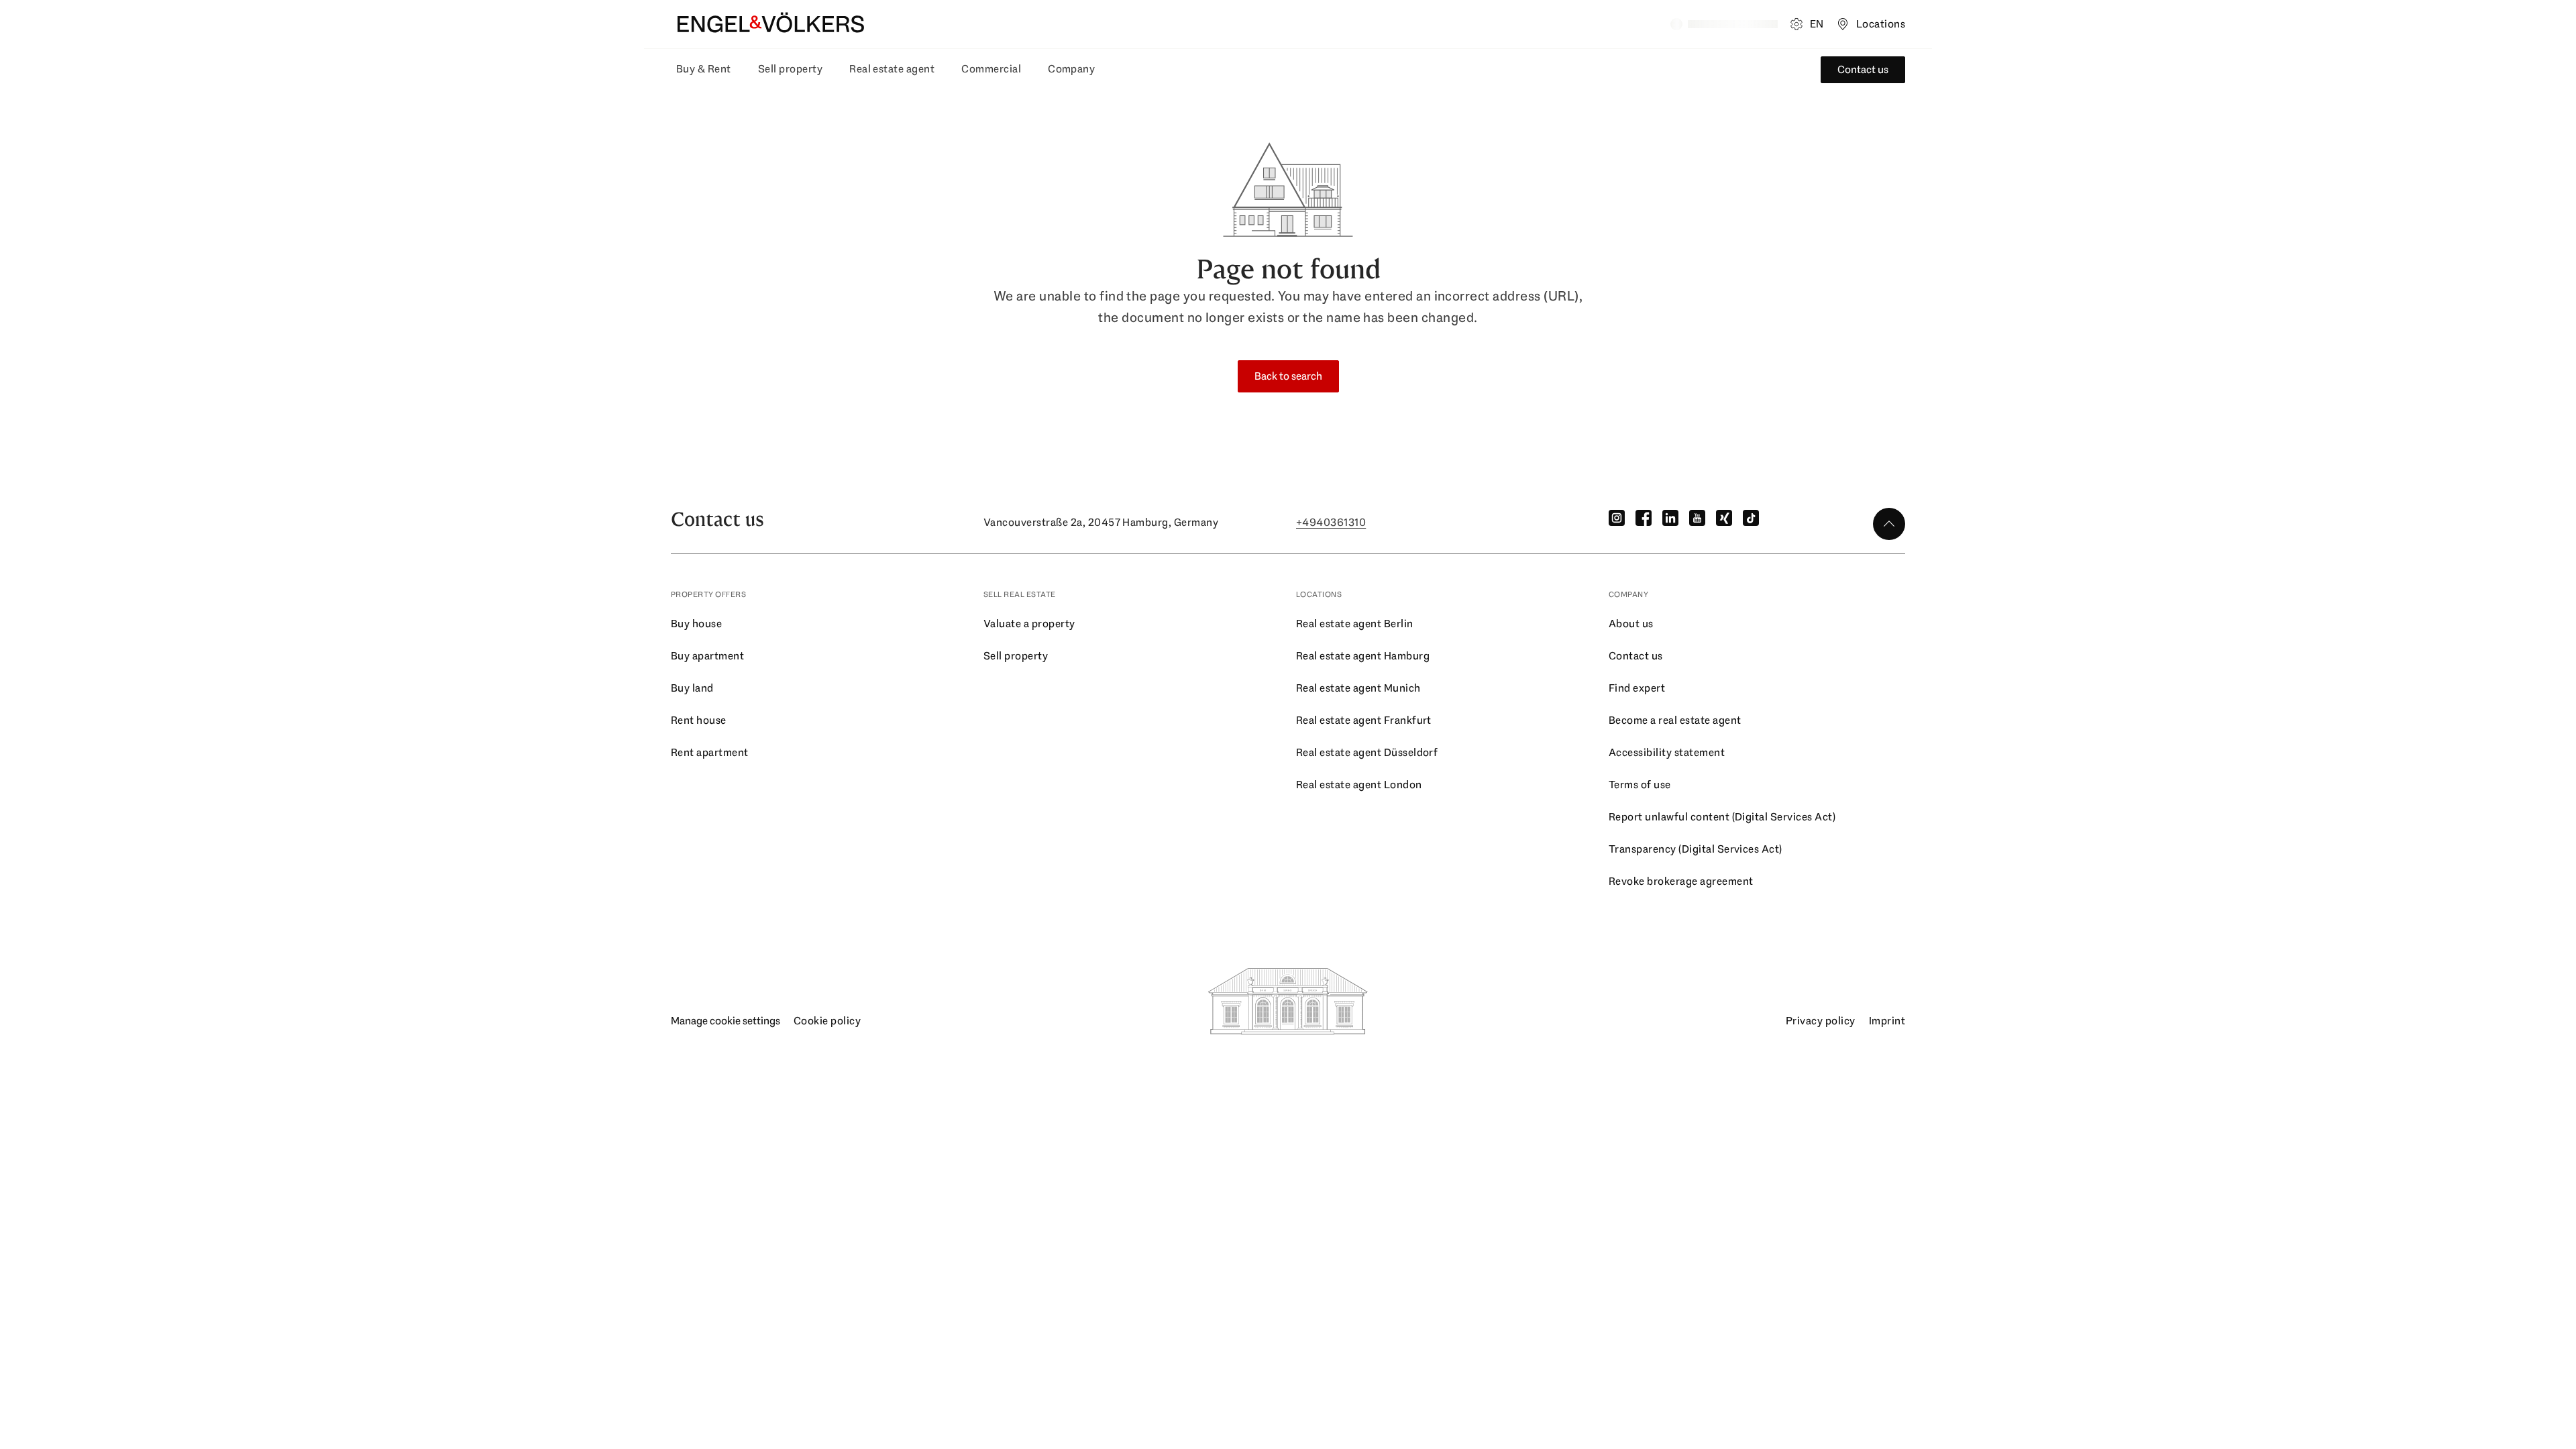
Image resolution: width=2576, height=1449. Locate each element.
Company (1071, 69)
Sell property (790, 69)
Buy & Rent (704, 69)
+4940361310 (1331, 522)
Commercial (991, 69)
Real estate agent (892, 69)
